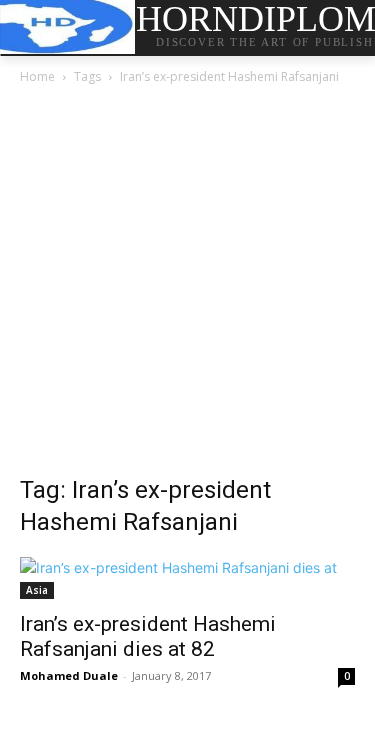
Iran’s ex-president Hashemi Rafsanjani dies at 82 (148, 636)
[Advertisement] (187, 285)
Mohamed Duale (69, 675)
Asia (37, 590)
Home (37, 76)
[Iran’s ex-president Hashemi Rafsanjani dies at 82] (187, 578)
